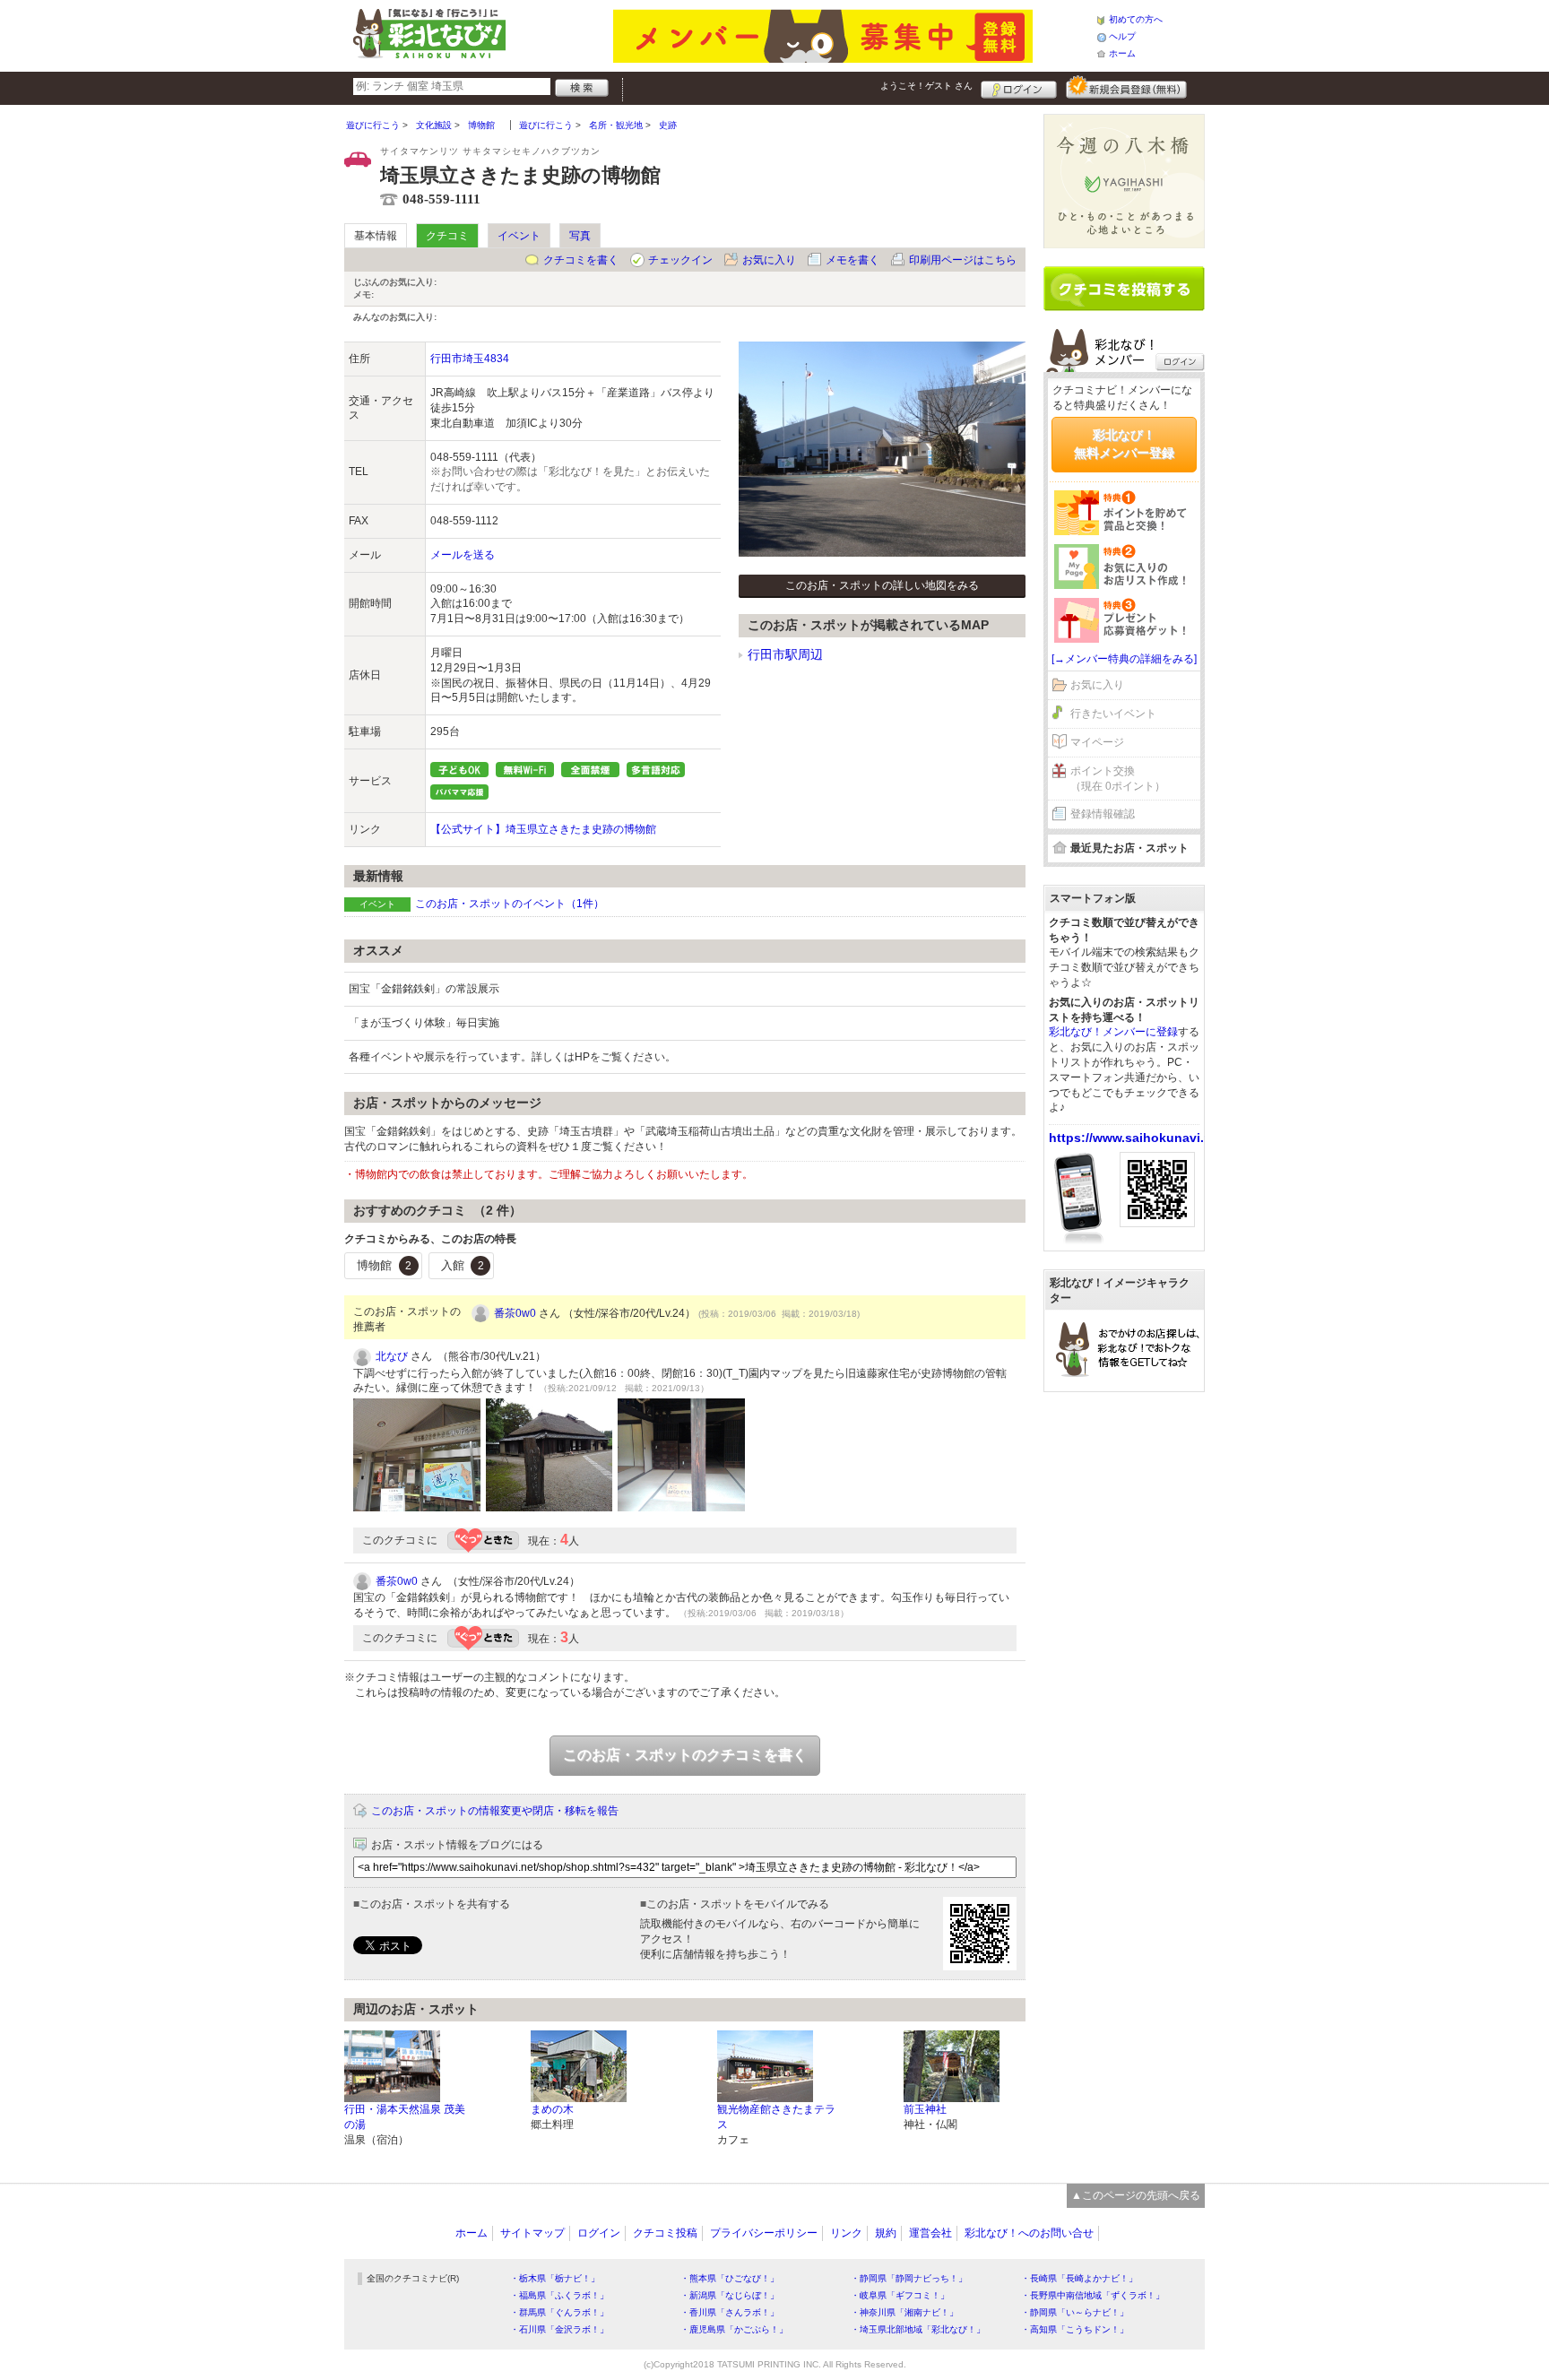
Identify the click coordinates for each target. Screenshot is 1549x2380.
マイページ (1097, 742)
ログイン (1019, 87)
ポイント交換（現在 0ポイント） (1118, 779)
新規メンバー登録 (1126, 87)
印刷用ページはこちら (963, 260)
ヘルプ (1122, 36)
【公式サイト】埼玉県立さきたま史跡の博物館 (543, 829)
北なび (392, 1356)
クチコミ (447, 236)
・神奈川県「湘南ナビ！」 (904, 2312)
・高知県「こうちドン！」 (1075, 2329)
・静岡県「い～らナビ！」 (1075, 2312)
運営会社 (930, 2233)
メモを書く (852, 260)
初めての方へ (1136, 19)
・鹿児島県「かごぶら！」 (734, 2329)
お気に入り (769, 260)
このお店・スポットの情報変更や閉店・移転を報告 (495, 1811)
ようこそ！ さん (926, 86)
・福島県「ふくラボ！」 (559, 2295)
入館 (463, 1265)
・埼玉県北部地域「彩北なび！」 (918, 2329)
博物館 (384, 1265)
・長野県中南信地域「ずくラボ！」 (1093, 2295)
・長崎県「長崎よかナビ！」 (1079, 2278)
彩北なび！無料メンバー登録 (1124, 444)
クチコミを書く (581, 260)
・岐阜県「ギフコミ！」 (900, 2295)
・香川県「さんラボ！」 (730, 2312)
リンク (846, 2233)
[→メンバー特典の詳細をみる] (1124, 659)
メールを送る (463, 555)
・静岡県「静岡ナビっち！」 (909, 2278)
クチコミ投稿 (665, 2233)
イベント (519, 236)
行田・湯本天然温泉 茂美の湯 (405, 2117)
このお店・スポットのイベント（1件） (510, 904)
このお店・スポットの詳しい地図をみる (882, 585)
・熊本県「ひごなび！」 (730, 2278)
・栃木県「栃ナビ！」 (555, 2278)
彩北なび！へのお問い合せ (1029, 2233)
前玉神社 (925, 2109)
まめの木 (552, 2109)
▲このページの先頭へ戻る (1136, 2195)
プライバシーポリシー (764, 2233)
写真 (580, 236)
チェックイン (680, 260)
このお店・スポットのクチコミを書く (685, 1755)
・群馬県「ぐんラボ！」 (559, 2312)
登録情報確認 (1103, 814)
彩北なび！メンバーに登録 (1113, 1032)
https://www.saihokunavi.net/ (1138, 1138)
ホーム (1122, 53)
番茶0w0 (515, 1313)
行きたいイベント (1113, 714)
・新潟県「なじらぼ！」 (730, 2295)
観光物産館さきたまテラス (776, 2117)
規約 (886, 2233)
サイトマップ (532, 2233)
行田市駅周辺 (785, 654)
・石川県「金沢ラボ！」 (559, 2329)
